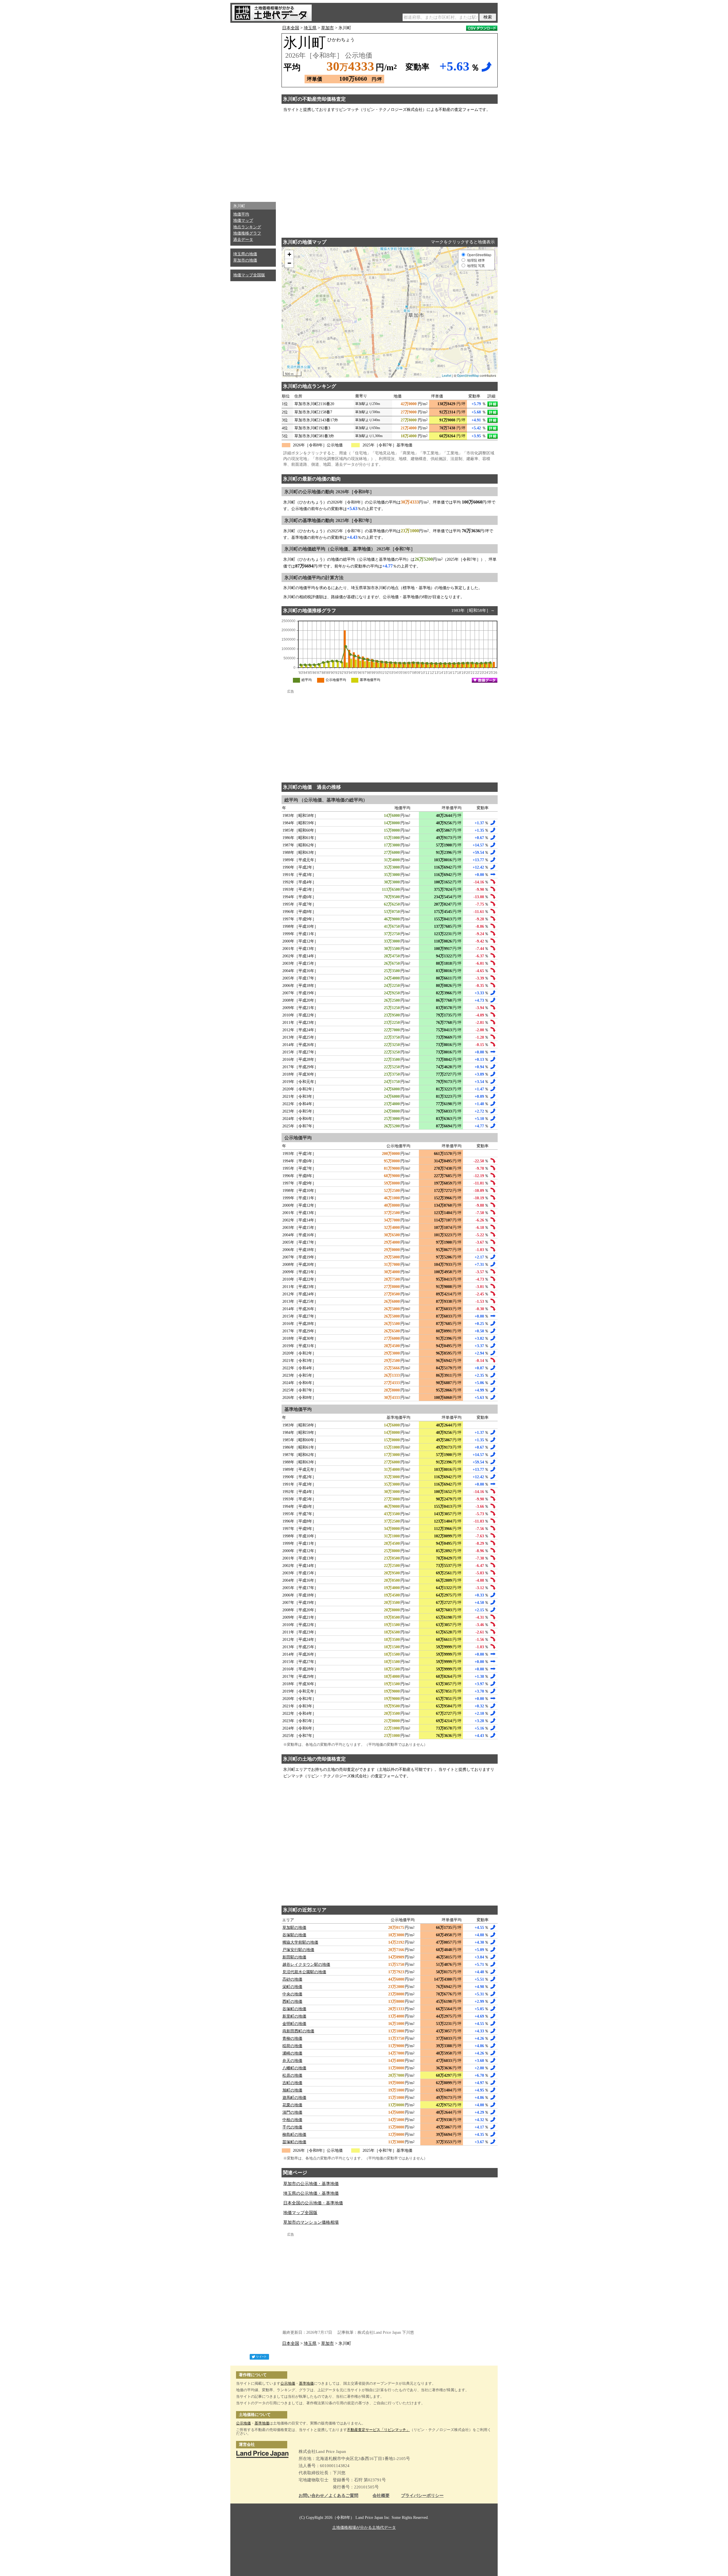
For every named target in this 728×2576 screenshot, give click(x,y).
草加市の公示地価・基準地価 (311, 2184)
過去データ (243, 240)
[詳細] (493, 404)
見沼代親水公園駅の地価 (304, 1972)
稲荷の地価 (292, 2046)
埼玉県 (310, 28)
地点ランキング (247, 227)
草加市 (327, 28)
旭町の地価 (292, 2090)
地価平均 (241, 214)
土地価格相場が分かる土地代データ (364, 2528)
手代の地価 (292, 2127)
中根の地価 (292, 2120)
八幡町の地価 (294, 2068)
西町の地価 (292, 2002)
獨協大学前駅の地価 (300, 1942)
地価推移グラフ (247, 233)
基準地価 (306, 2383)
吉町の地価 (292, 2083)
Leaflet (447, 375)
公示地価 (288, 2383)
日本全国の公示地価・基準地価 (313, 2203)
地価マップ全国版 (249, 275)
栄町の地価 (292, 1987)
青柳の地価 (292, 2038)
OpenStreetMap (468, 375)
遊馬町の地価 (294, 2098)
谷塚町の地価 (294, 2009)
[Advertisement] (253, 111)
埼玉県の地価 (245, 254)
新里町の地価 (294, 2016)
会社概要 (381, 2496)
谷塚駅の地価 (294, 1935)
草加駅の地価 (294, 1928)
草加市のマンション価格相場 (311, 2222)
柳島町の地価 (294, 2135)
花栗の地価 (292, 2105)
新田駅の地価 (294, 1957)
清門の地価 (292, 2112)
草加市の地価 (245, 260)
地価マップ (243, 220)
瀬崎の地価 (292, 2053)
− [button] (289, 263)
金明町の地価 (294, 2024)
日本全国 (291, 28)
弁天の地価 (292, 2061)
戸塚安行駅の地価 (298, 1950)
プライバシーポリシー (422, 2496)
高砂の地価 (292, 1979)
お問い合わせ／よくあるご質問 (328, 2496)
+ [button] (289, 254)
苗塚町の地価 (294, 2142)
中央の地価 (292, 1994)
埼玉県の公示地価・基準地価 (311, 2193)
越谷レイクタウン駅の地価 (306, 1965)
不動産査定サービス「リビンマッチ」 (378, 2430)
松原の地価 (292, 2075)
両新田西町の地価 (298, 2031)
